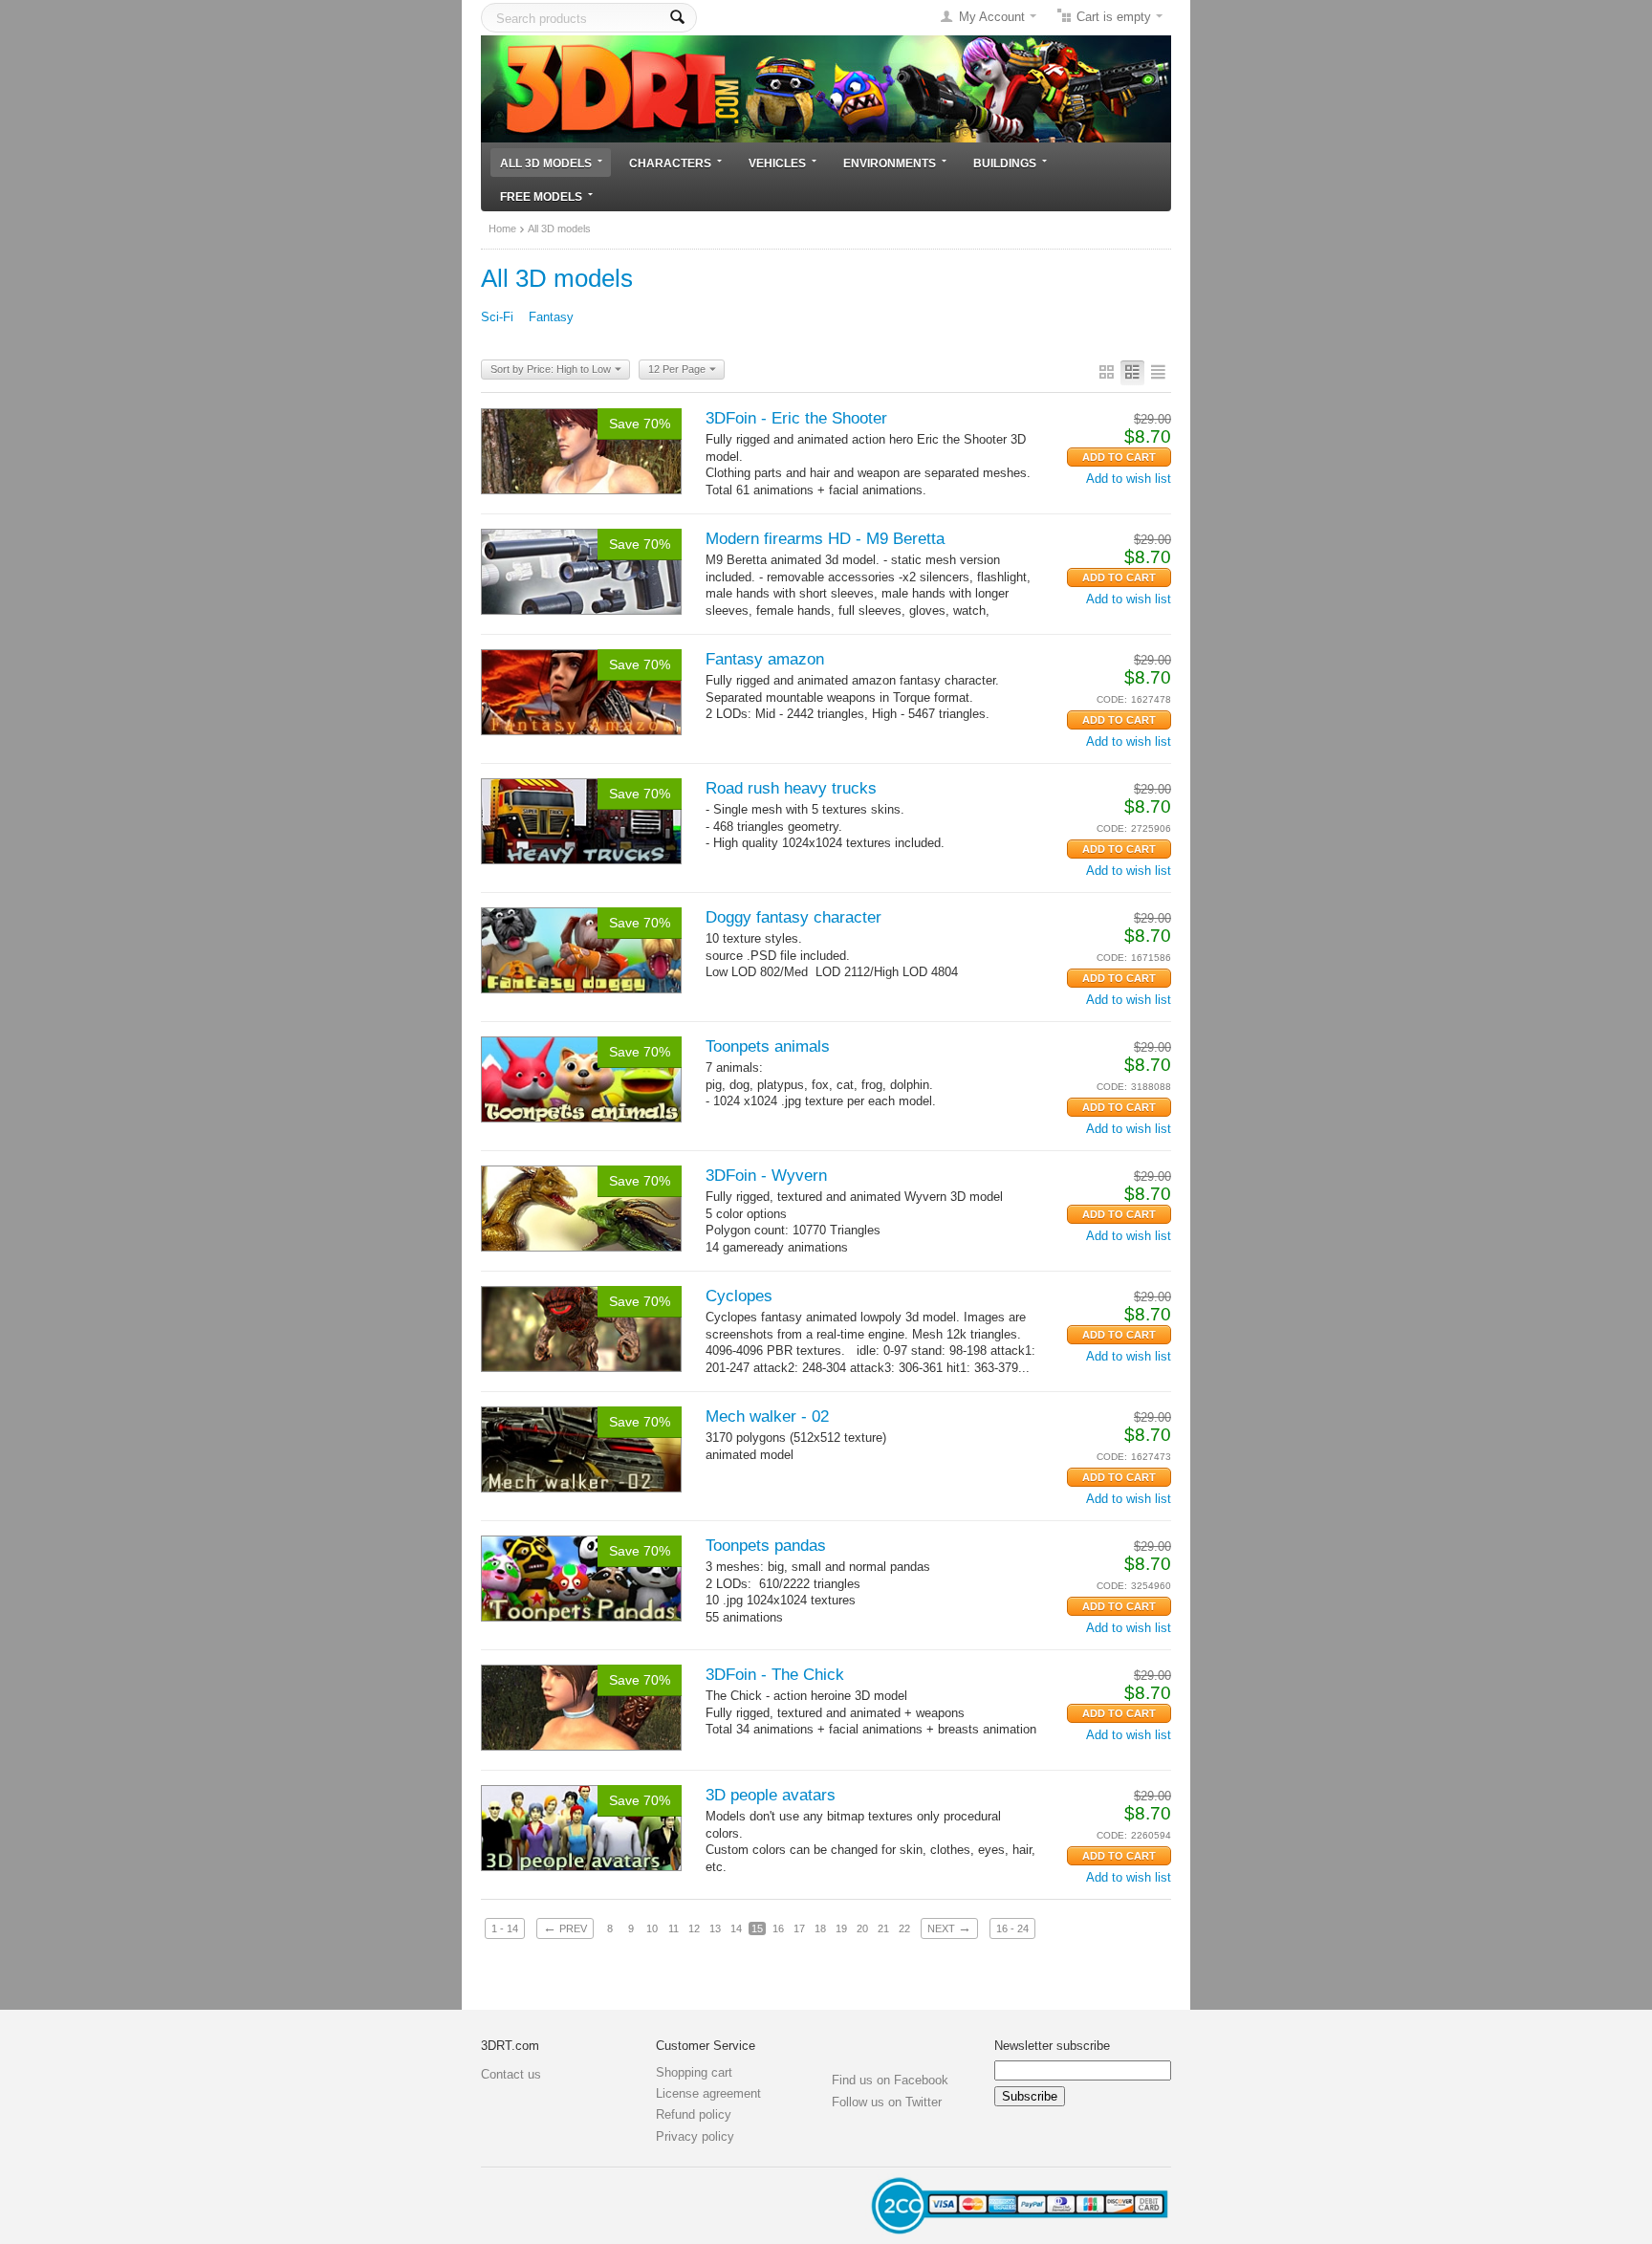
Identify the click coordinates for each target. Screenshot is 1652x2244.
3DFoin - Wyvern (766, 1176)
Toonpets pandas (766, 1546)
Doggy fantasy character (793, 917)
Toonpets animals (768, 1046)
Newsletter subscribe (1052, 2046)
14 (736, 1928)
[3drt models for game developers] (826, 87)
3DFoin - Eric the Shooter (796, 418)
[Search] (677, 18)
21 (883, 1928)
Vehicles (777, 163)
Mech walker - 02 (767, 1416)
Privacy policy (695, 2136)
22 (904, 1928)
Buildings (1005, 163)
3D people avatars (771, 1795)
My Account (992, 17)
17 (799, 1928)
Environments (890, 163)
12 (694, 1928)
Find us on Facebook (890, 2080)
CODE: (1112, 699)
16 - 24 (1012, 1928)
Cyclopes (739, 1296)
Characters (670, 163)
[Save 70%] (581, 450)
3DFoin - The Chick (775, 1675)
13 (715, 1928)
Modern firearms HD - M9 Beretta (825, 539)
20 (862, 1928)
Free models (541, 196)
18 (820, 1928)
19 (841, 1928)
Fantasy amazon (765, 659)
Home (502, 229)
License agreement (708, 2093)
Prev (565, 1928)
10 (652, 1928)
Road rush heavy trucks (791, 788)
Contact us (511, 2074)
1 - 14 (505, 1928)
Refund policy (694, 2114)
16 (778, 1928)
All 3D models (546, 163)
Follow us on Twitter (887, 2102)
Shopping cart (694, 2072)
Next (949, 1928)
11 (674, 1928)
